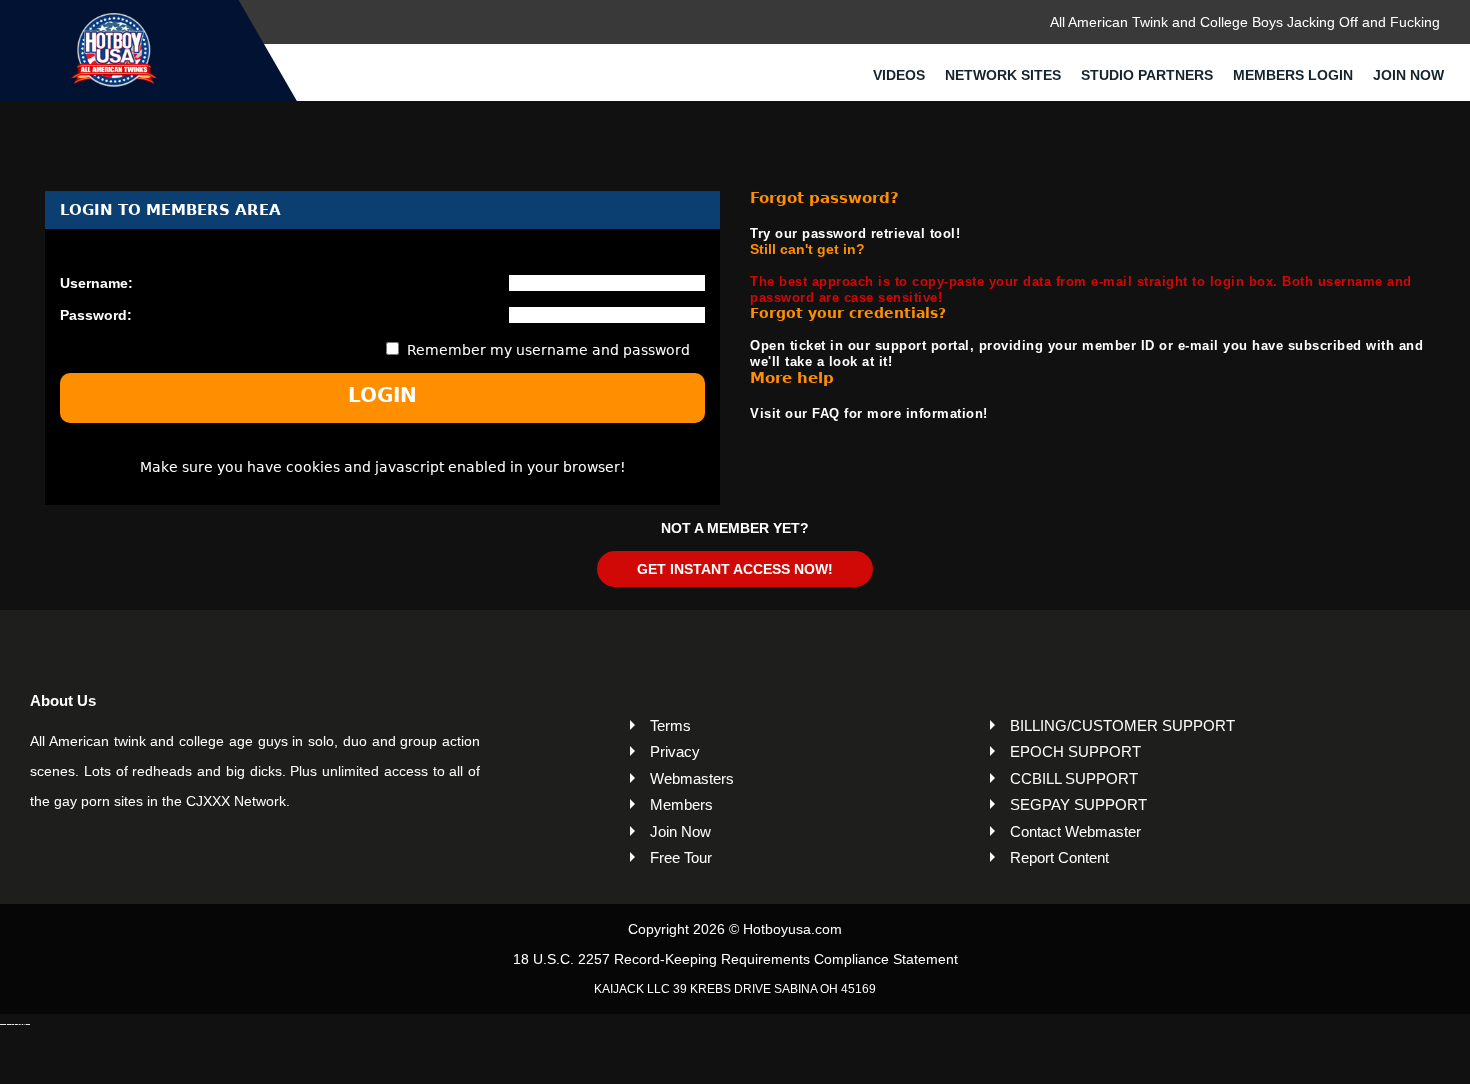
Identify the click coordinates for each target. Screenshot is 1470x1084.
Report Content (1059, 857)
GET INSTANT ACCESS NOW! (735, 569)
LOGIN (382, 395)
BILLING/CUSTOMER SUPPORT (1122, 725)
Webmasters (692, 778)
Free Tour (681, 857)
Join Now (1408, 75)
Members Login (1293, 75)
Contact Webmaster (1075, 831)
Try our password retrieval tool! (855, 233)
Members (681, 804)
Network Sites (1003, 75)
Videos (899, 75)
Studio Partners (1147, 75)
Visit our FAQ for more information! (869, 413)
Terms (670, 725)
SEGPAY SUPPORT (1078, 804)
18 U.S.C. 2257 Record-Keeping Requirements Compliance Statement (735, 959)
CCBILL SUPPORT (1074, 778)
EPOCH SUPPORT (1075, 751)
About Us (63, 700)
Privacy (675, 751)
